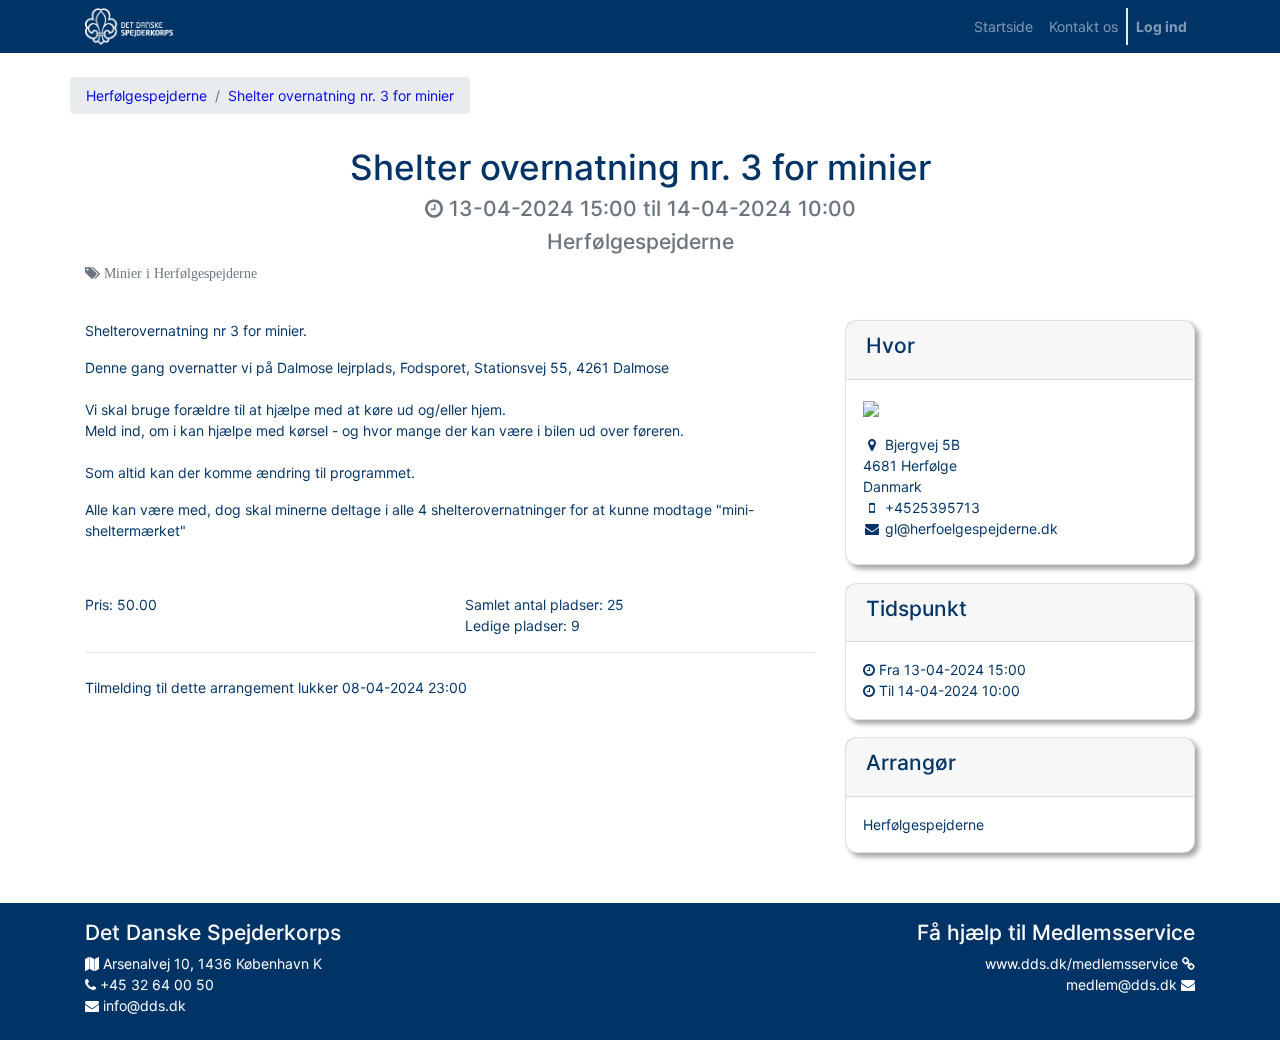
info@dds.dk (142, 1005)
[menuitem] (1003, 26)
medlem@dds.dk (1123, 984)
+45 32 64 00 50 (155, 984)
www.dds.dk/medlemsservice (1083, 963)
